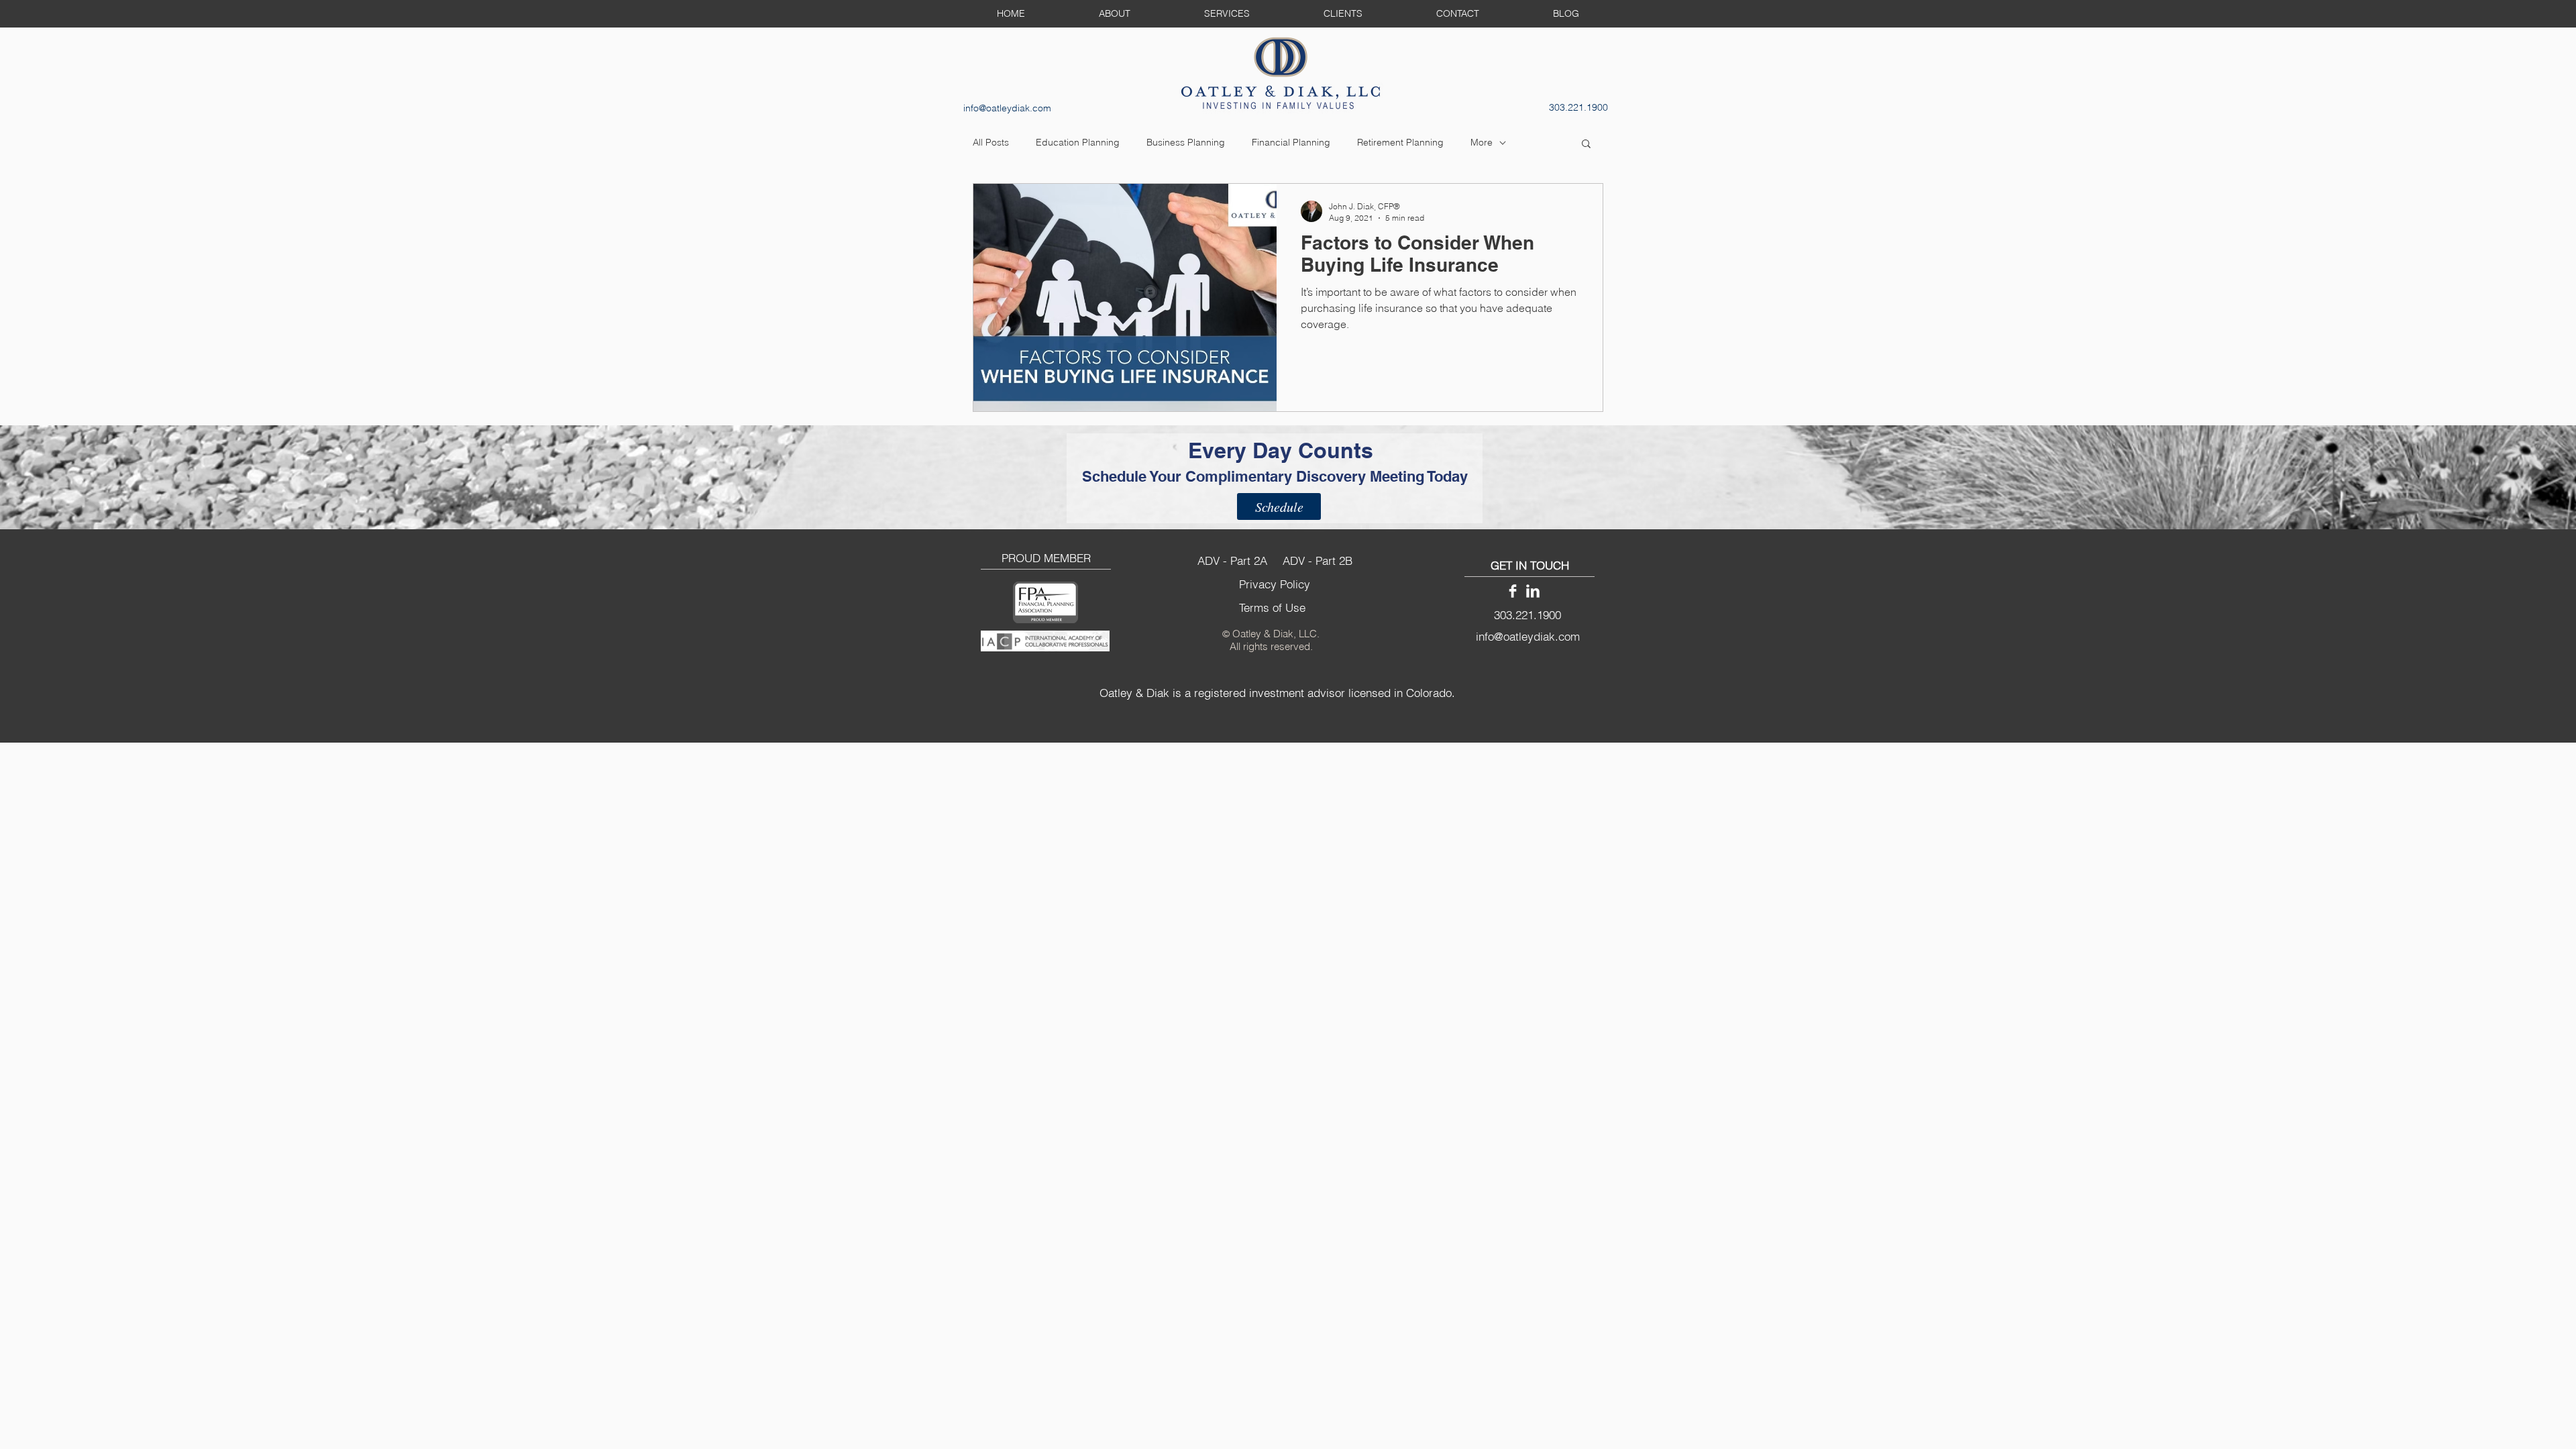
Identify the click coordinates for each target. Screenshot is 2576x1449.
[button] (1586, 145)
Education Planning (1078, 142)
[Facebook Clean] (1513, 591)
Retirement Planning (1400, 142)
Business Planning (1186, 142)
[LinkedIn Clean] (1533, 591)
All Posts (991, 142)
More (1482, 142)
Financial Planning (1291, 142)
